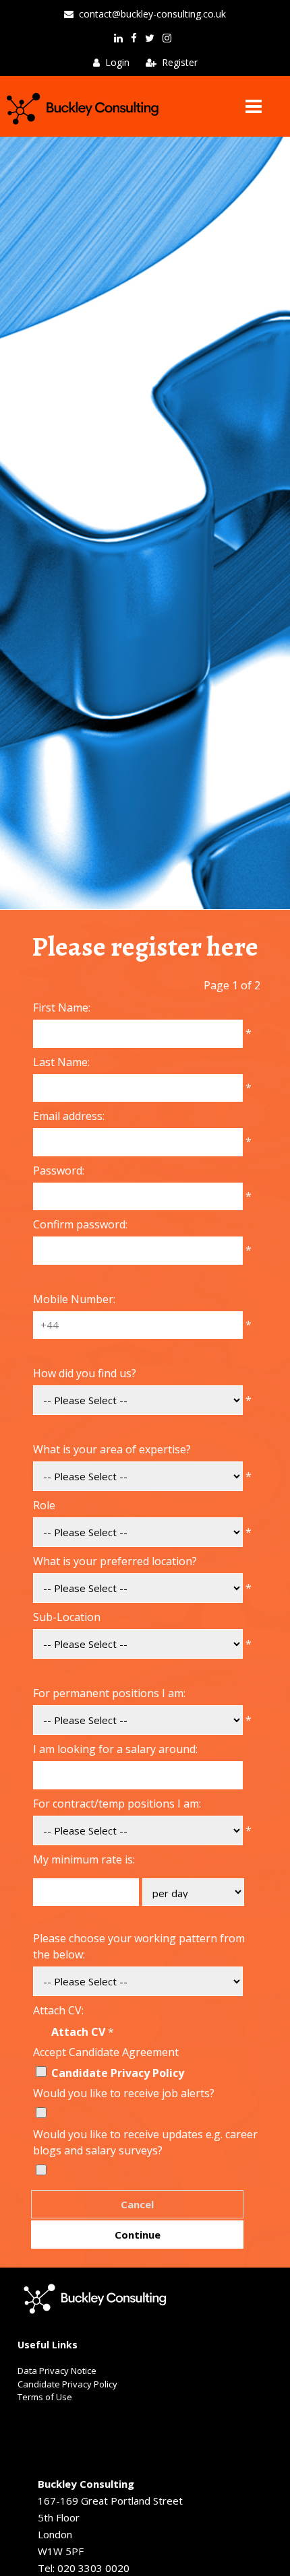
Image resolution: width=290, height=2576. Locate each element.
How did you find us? (85, 1373)
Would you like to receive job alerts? (124, 2093)
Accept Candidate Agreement (106, 2052)
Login (117, 62)
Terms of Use (45, 2397)
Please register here (145, 947)
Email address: (69, 1116)
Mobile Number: (74, 1299)
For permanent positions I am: (109, 1693)
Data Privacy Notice (57, 2371)
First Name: (62, 1008)
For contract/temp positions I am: (117, 1804)
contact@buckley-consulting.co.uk (152, 14)
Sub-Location (67, 1617)
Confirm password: (80, 1224)
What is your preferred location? (115, 1561)
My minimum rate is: (84, 1859)
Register (180, 62)
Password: (59, 1170)
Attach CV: (58, 2010)
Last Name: (61, 1062)
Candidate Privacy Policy (118, 2073)
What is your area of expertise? (112, 1449)
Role (44, 1505)
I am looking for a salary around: (115, 1749)
